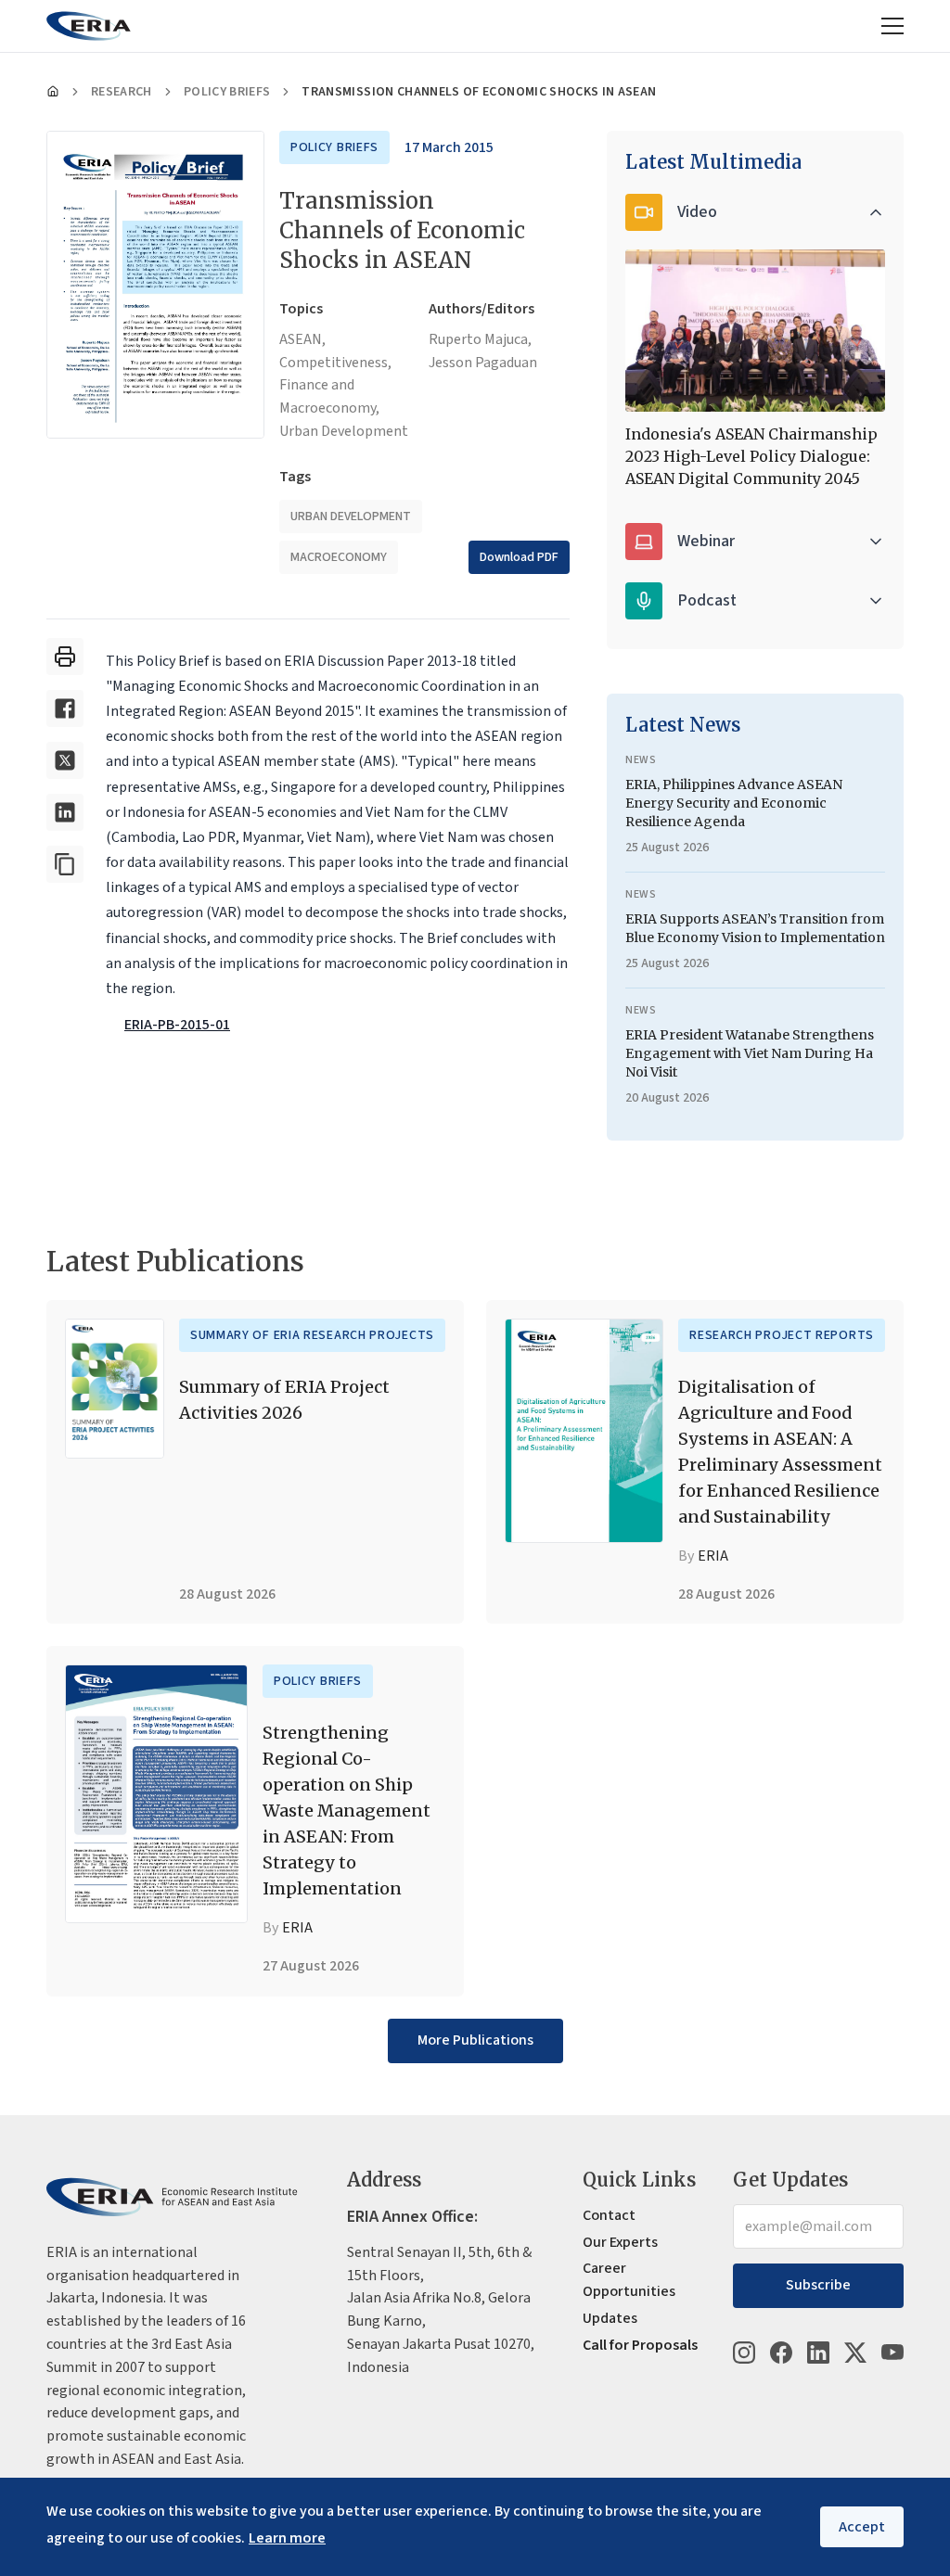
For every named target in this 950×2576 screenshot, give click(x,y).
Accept (862, 2527)
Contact (609, 2215)
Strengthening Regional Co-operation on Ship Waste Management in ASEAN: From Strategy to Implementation (347, 1811)
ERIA (713, 1556)
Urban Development (344, 431)
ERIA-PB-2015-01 (177, 1025)
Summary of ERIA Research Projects (312, 1335)
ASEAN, (302, 339)
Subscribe (818, 2285)
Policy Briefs (227, 92)
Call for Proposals (640, 2345)
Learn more (287, 2538)
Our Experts (620, 2242)
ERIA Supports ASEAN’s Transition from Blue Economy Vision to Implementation (755, 928)
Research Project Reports (782, 1335)
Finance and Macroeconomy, (329, 396)
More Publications (475, 2040)
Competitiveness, (335, 363)
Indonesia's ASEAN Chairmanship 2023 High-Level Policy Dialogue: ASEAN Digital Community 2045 (751, 456)
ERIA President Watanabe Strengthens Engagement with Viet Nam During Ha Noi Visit (750, 1053)
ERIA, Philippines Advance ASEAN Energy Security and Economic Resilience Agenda (734, 803)
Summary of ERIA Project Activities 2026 (284, 1400)
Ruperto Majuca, (480, 339)
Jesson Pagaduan (483, 363)
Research (122, 92)
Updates (610, 2318)
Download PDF (519, 557)
